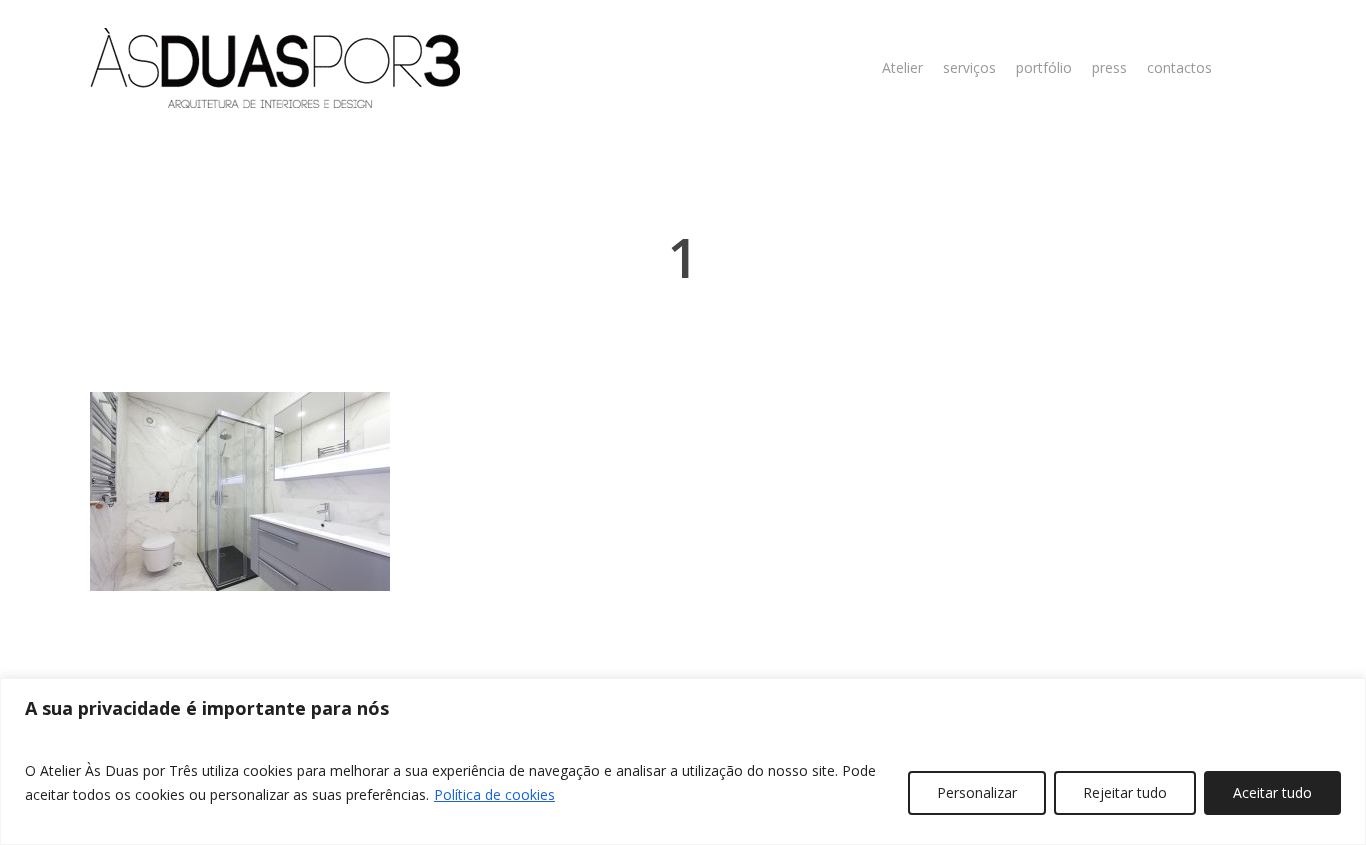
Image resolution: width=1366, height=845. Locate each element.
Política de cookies (494, 794)
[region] (683, 761)
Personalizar (977, 792)
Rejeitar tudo (1125, 792)
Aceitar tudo (1272, 792)
